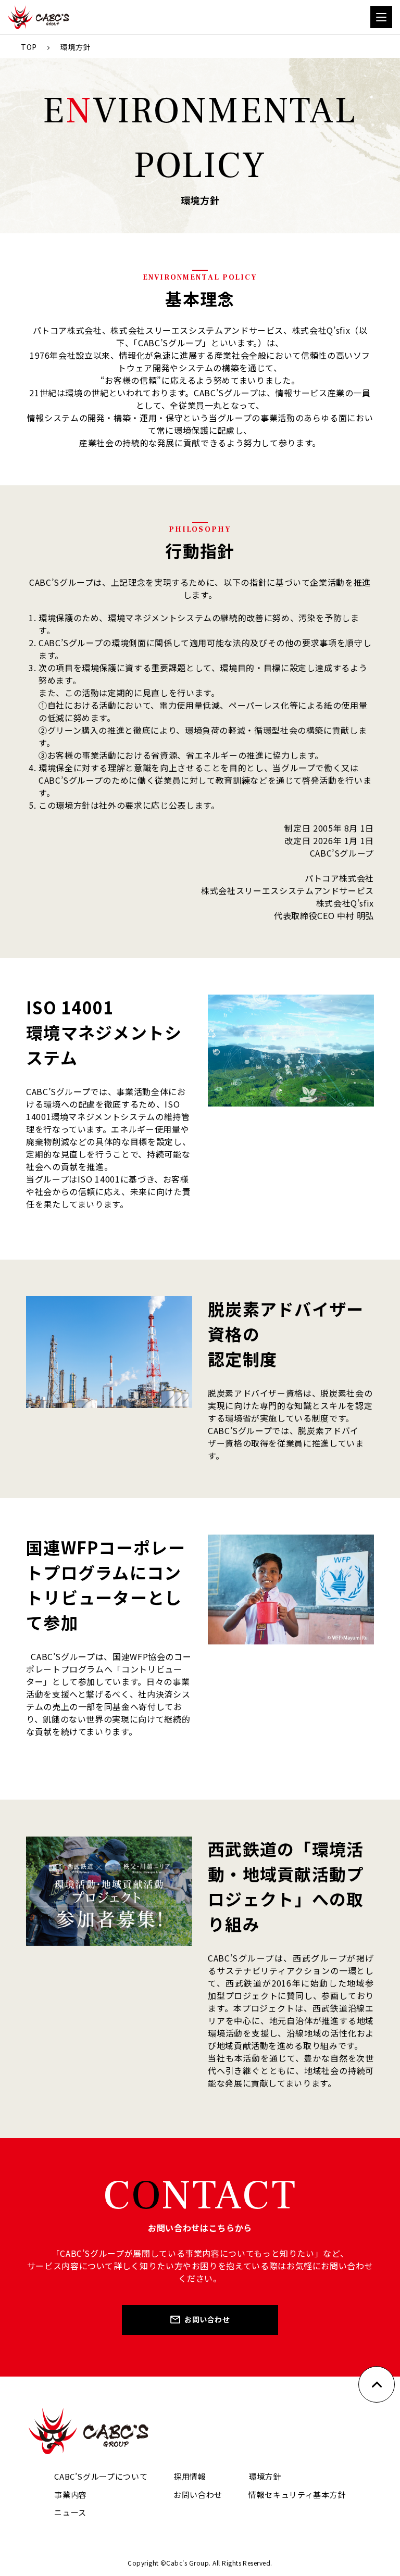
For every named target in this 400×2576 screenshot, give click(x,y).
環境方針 (265, 2476)
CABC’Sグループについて (101, 2476)
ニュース (70, 2512)
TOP (29, 47)
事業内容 (71, 2495)
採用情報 (190, 2476)
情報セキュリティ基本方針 (297, 2495)
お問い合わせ (207, 2319)
